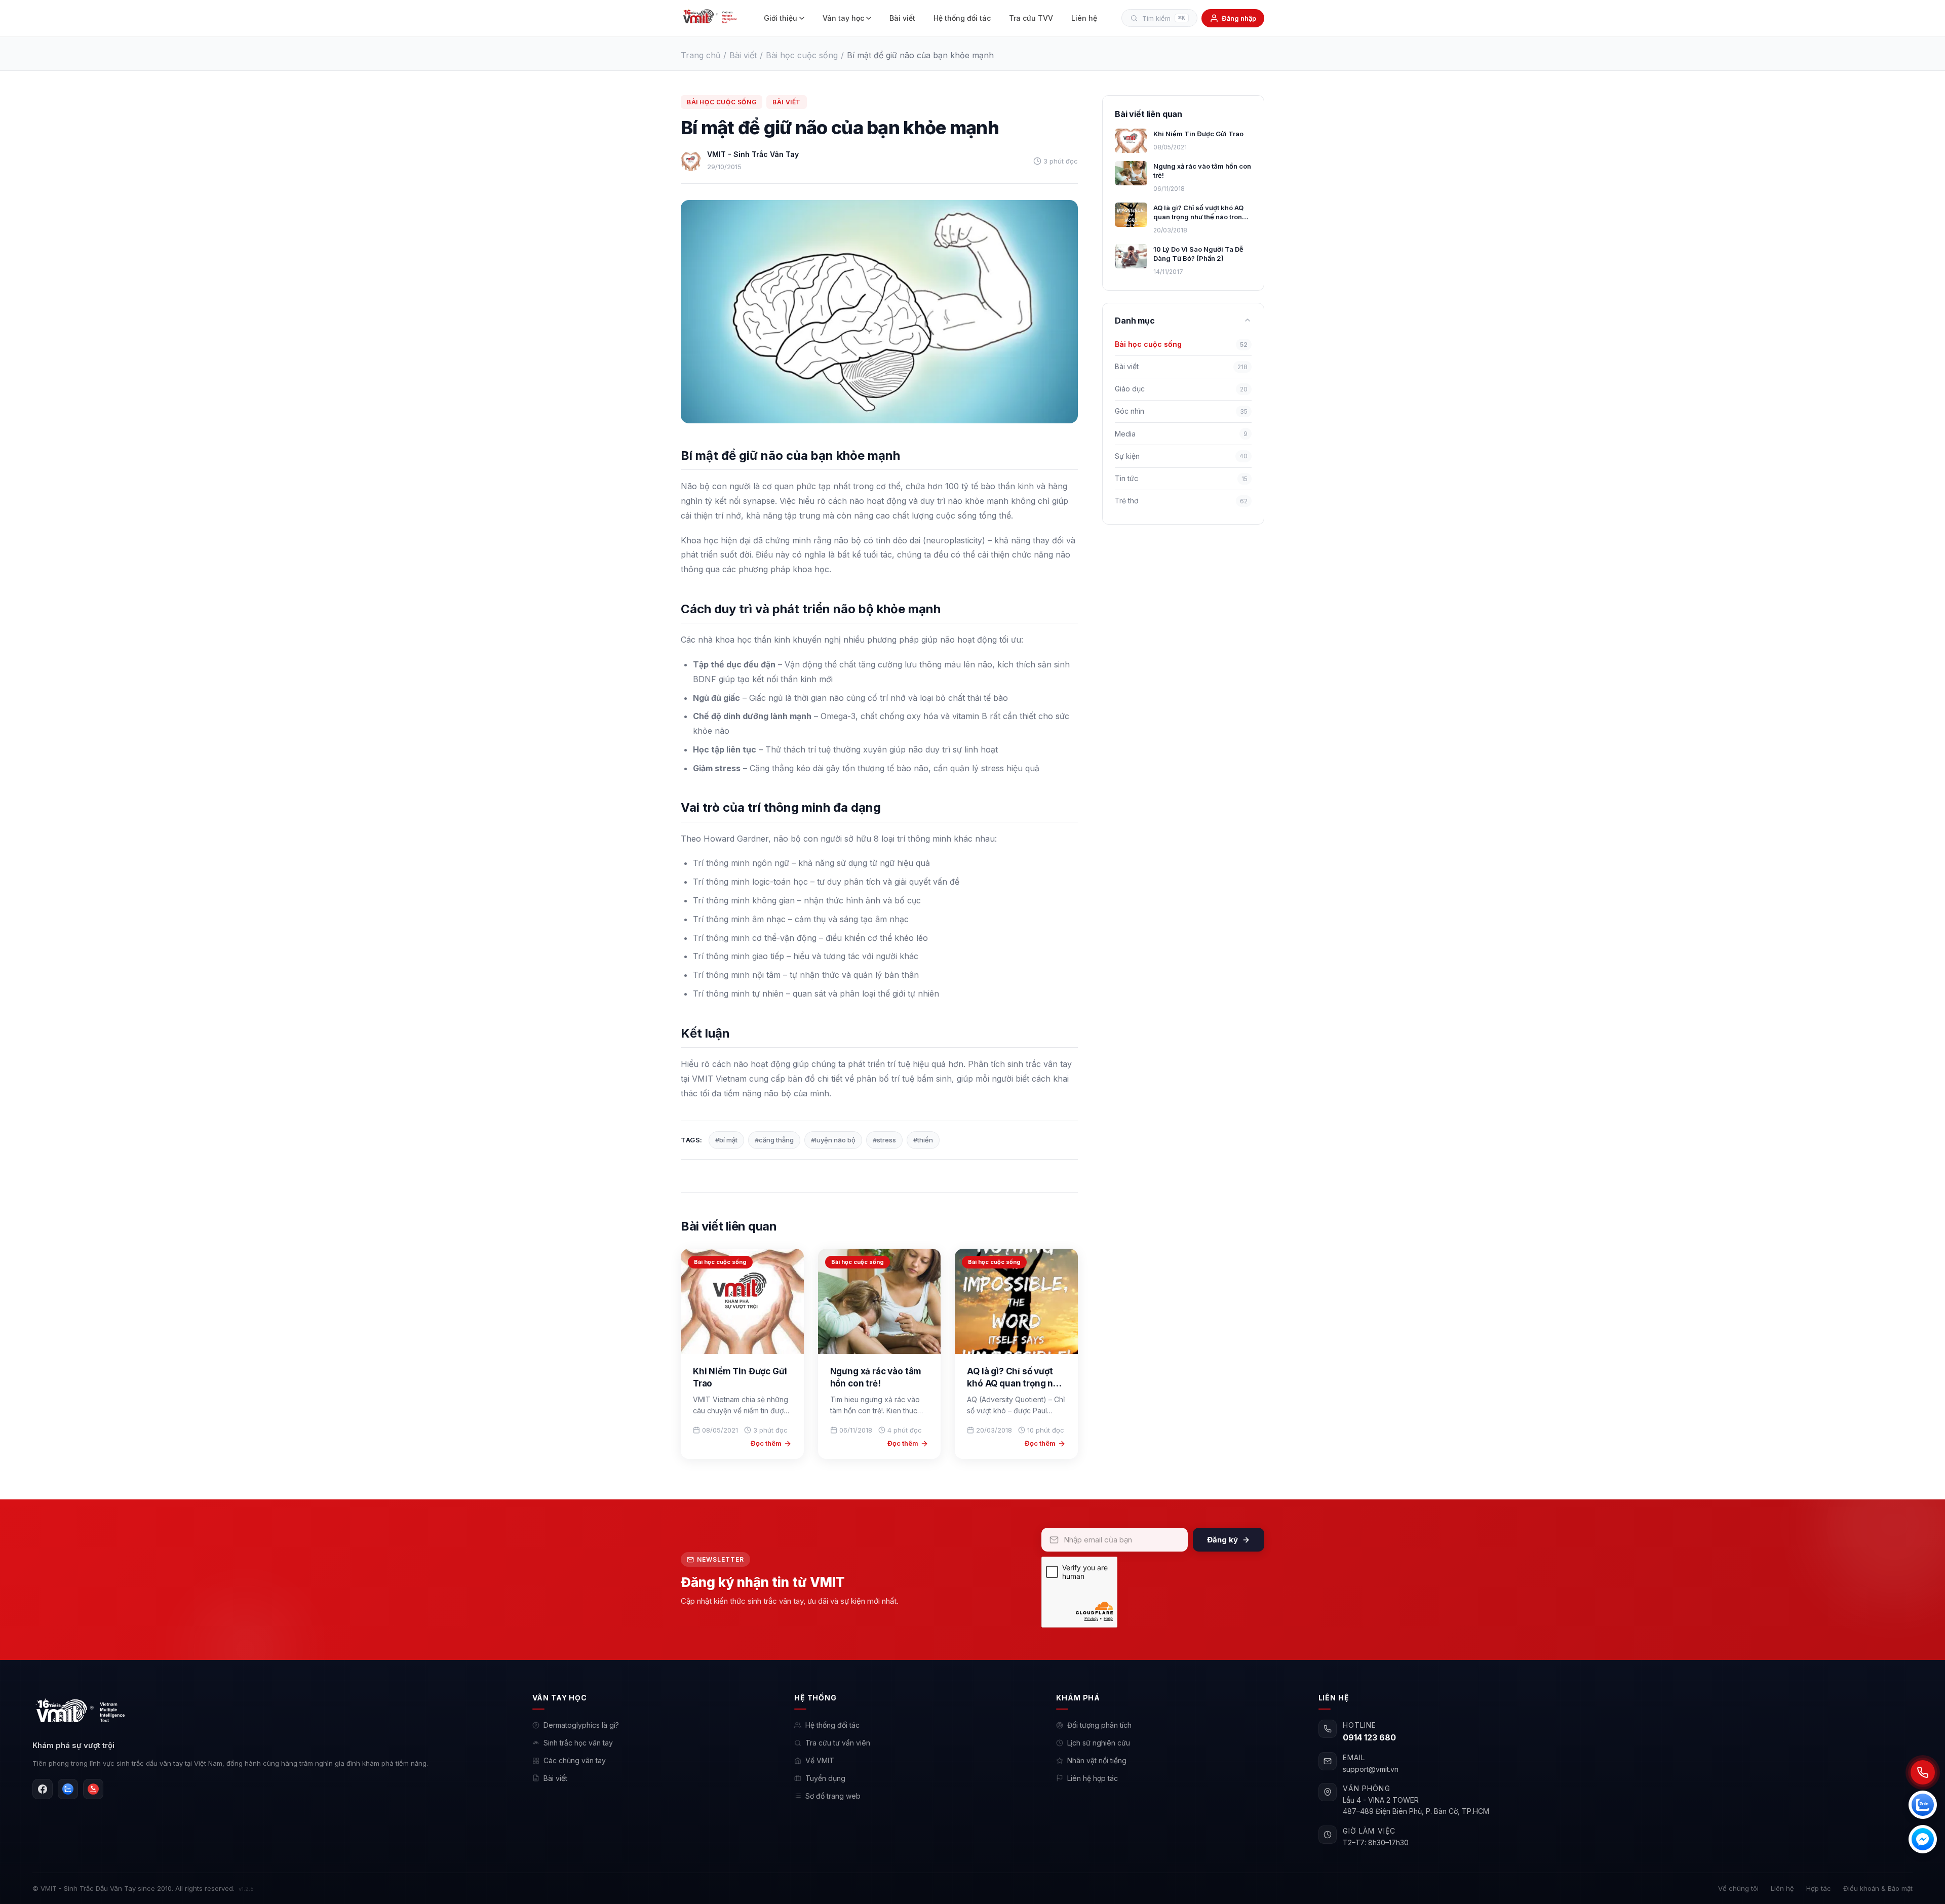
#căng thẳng (774, 1140)
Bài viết (902, 18)
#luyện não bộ (833, 1140)
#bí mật (726, 1140)
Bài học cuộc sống (802, 55)
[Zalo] (68, 1789)
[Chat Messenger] (1923, 1839)
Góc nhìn (1181, 411)
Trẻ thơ (1181, 501)
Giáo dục (1181, 389)
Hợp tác (1819, 1888)
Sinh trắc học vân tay (578, 1743)
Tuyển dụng (825, 1778)
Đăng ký (1222, 1540)
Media (1181, 433)
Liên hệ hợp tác (1093, 1778)
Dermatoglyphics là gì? (581, 1725)
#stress (884, 1140)
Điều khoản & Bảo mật (1878, 1888)
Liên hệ (1084, 18)
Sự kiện (1181, 455)
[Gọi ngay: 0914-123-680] (1923, 1772)
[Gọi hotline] (93, 1789)
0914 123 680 (1369, 1737)
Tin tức (1181, 478)
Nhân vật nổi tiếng (1097, 1760)
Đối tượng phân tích (1099, 1725)
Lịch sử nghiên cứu (1099, 1743)
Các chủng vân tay (575, 1760)
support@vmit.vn (1371, 1769)
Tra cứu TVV (1031, 18)
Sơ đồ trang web (833, 1796)
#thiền (923, 1140)
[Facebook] (43, 1789)
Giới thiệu (781, 18)
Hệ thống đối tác (962, 18)
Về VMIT (820, 1760)
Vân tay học (843, 18)
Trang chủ (701, 55)
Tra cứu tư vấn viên (838, 1743)
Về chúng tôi (1738, 1888)
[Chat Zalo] (1923, 1805)
